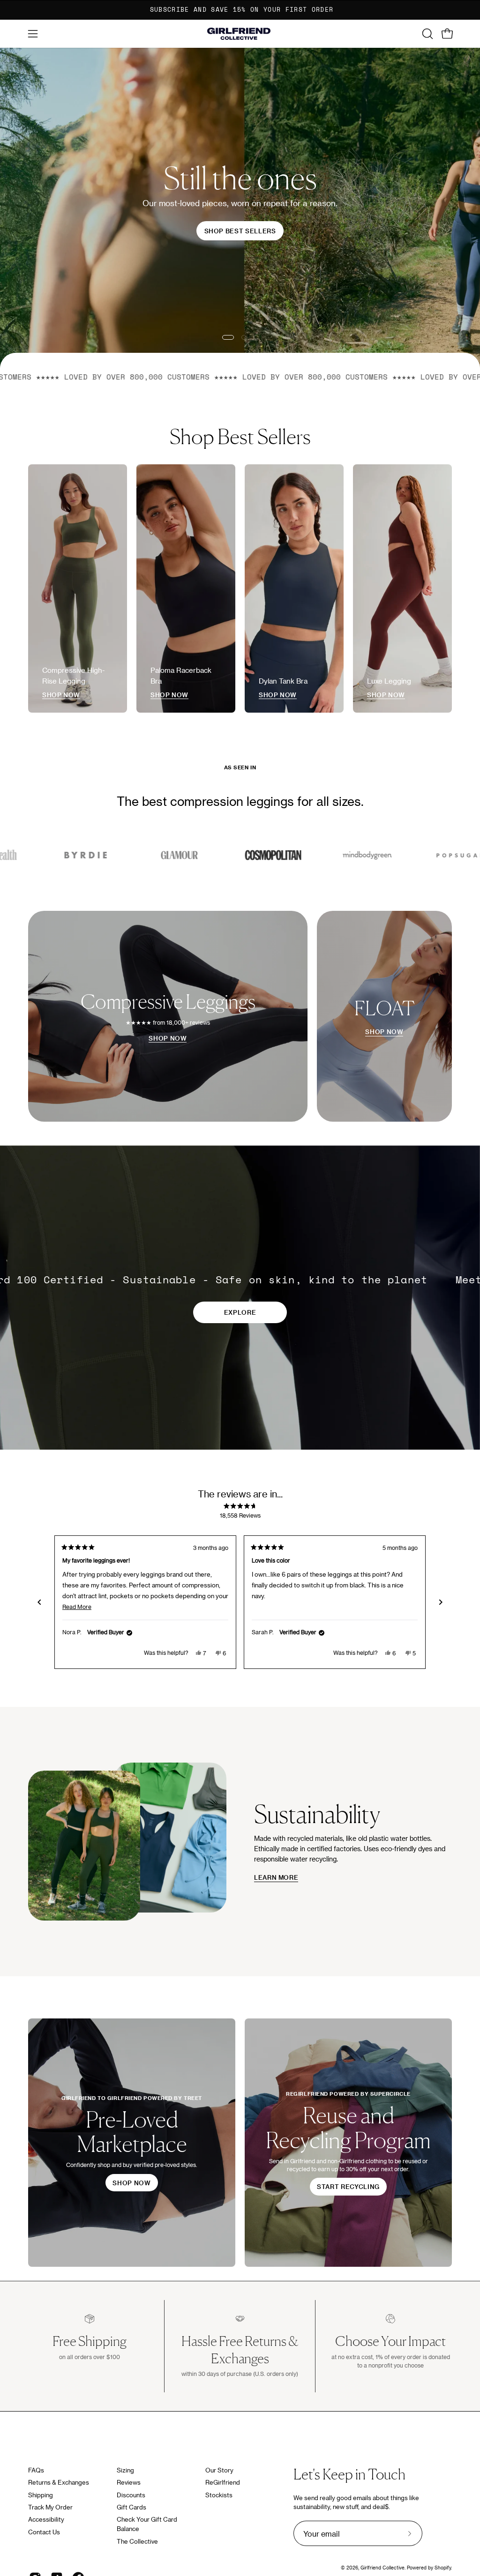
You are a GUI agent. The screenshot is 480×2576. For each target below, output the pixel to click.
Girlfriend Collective (382, 2568)
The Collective (137, 2541)
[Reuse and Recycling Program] (348, 2143)
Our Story (219, 2470)
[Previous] (39, 1602)
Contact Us (44, 2532)
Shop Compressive (71, 265)
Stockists (219, 2495)
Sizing (125, 2470)
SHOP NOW (168, 1038)
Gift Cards (131, 2507)
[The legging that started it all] (240, 223)
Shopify (443, 2568)
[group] (240, 10)
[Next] (441, 1602)
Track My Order (50, 2507)
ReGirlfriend (223, 2482)
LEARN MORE (276, 1877)
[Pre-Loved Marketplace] (132, 2143)
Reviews (129, 2482)
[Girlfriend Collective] (240, 34)
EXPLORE (240, 1312)
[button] (427, 34)
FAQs (36, 2470)
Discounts (131, 2495)
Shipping (41, 2495)
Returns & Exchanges (59, 2482)
